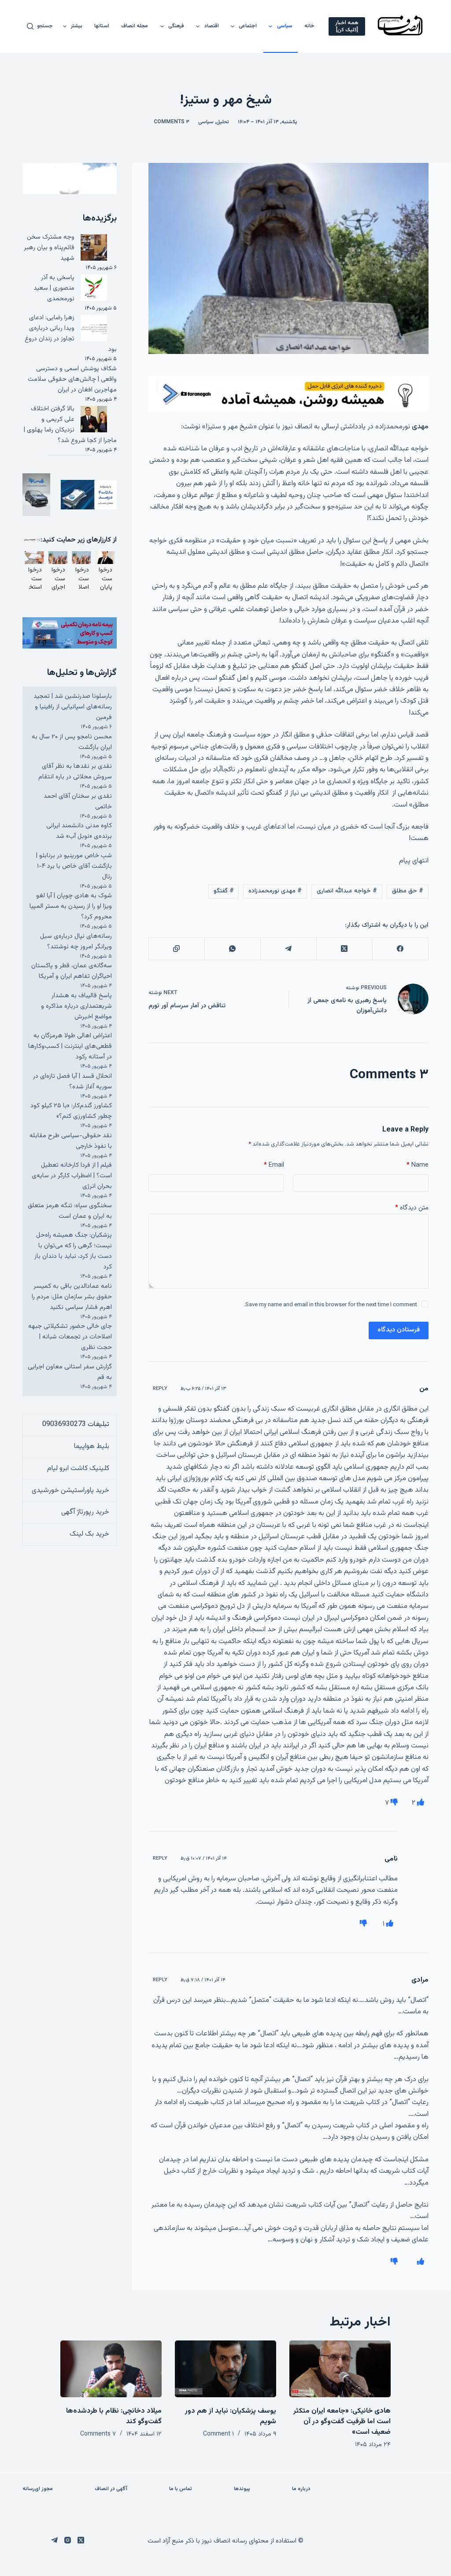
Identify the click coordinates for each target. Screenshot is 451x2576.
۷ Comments (98, 2434)
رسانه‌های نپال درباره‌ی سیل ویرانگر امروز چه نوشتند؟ (76, 942)
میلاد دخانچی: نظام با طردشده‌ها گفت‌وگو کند (114, 2416)
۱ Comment (218, 2434)
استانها (102, 26)
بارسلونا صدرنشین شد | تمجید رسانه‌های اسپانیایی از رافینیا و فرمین (73, 707)
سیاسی (285, 26)
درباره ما (301, 2489)
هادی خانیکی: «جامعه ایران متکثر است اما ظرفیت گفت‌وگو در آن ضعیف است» (342, 2422)
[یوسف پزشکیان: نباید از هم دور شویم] (225, 2369)
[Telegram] (288, 949)
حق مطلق (408, 891)
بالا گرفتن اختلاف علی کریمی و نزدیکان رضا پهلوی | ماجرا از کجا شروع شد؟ (70, 425)
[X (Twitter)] (344, 949)
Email (274, 1165)
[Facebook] (400, 949)
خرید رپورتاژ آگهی (85, 1512)
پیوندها (242, 2489)
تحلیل (223, 122)
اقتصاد (212, 26)
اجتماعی (248, 26)
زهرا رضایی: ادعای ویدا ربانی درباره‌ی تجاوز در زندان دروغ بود (71, 334)
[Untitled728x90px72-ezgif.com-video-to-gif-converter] (288, 394)
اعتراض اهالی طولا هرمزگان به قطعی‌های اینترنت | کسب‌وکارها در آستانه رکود (70, 1046)
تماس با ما (181, 2489)
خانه (309, 26)
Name (418, 1165)
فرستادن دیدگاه (399, 1330)
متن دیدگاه (412, 1208)
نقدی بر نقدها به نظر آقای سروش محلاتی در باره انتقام (75, 772)
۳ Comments (172, 122)
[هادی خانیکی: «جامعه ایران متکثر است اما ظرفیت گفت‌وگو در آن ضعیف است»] (340, 2369)
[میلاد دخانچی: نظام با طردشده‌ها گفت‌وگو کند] (111, 2369)
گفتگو (224, 891)
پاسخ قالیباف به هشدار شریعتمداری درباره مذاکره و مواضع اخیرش (76, 1006)
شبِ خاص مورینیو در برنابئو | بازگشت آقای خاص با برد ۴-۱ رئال (74, 866)
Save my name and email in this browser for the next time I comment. (331, 1305)
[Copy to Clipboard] (176, 949)
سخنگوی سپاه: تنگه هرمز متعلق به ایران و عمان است (70, 1211)
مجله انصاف (135, 26)
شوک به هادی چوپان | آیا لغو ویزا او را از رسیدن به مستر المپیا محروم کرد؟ (71, 906)
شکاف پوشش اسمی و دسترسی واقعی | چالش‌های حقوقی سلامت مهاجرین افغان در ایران (72, 379)
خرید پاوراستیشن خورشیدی (70, 1491)
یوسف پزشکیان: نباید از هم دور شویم (231, 2416)
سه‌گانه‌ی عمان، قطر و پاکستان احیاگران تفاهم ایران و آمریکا (72, 971)
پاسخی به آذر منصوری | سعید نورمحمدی (54, 288)
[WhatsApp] (232, 949)
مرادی (420, 1980)
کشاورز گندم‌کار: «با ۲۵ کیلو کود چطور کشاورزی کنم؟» (71, 1111)
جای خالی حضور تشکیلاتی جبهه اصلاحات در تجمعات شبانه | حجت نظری (70, 1337)
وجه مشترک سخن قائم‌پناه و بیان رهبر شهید (49, 248)
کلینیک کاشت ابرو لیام (78, 1469)
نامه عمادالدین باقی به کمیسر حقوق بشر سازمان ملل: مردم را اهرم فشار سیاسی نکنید (72, 1297)
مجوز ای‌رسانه (38, 2489)
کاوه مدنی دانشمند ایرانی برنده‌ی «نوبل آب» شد (79, 831)
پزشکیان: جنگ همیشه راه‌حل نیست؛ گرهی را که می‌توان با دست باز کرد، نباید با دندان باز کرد (73, 1251)
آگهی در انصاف (111, 2489)
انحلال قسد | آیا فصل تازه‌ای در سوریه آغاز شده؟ (72, 1082)
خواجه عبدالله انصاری (347, 891)
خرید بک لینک (89, 1534)
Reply (160, 1389)
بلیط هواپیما (92, 1446)
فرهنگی (176, 26)
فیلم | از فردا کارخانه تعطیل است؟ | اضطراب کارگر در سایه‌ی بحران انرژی (72, 1176)
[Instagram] (68, 2540)
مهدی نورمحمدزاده (275, 891)
